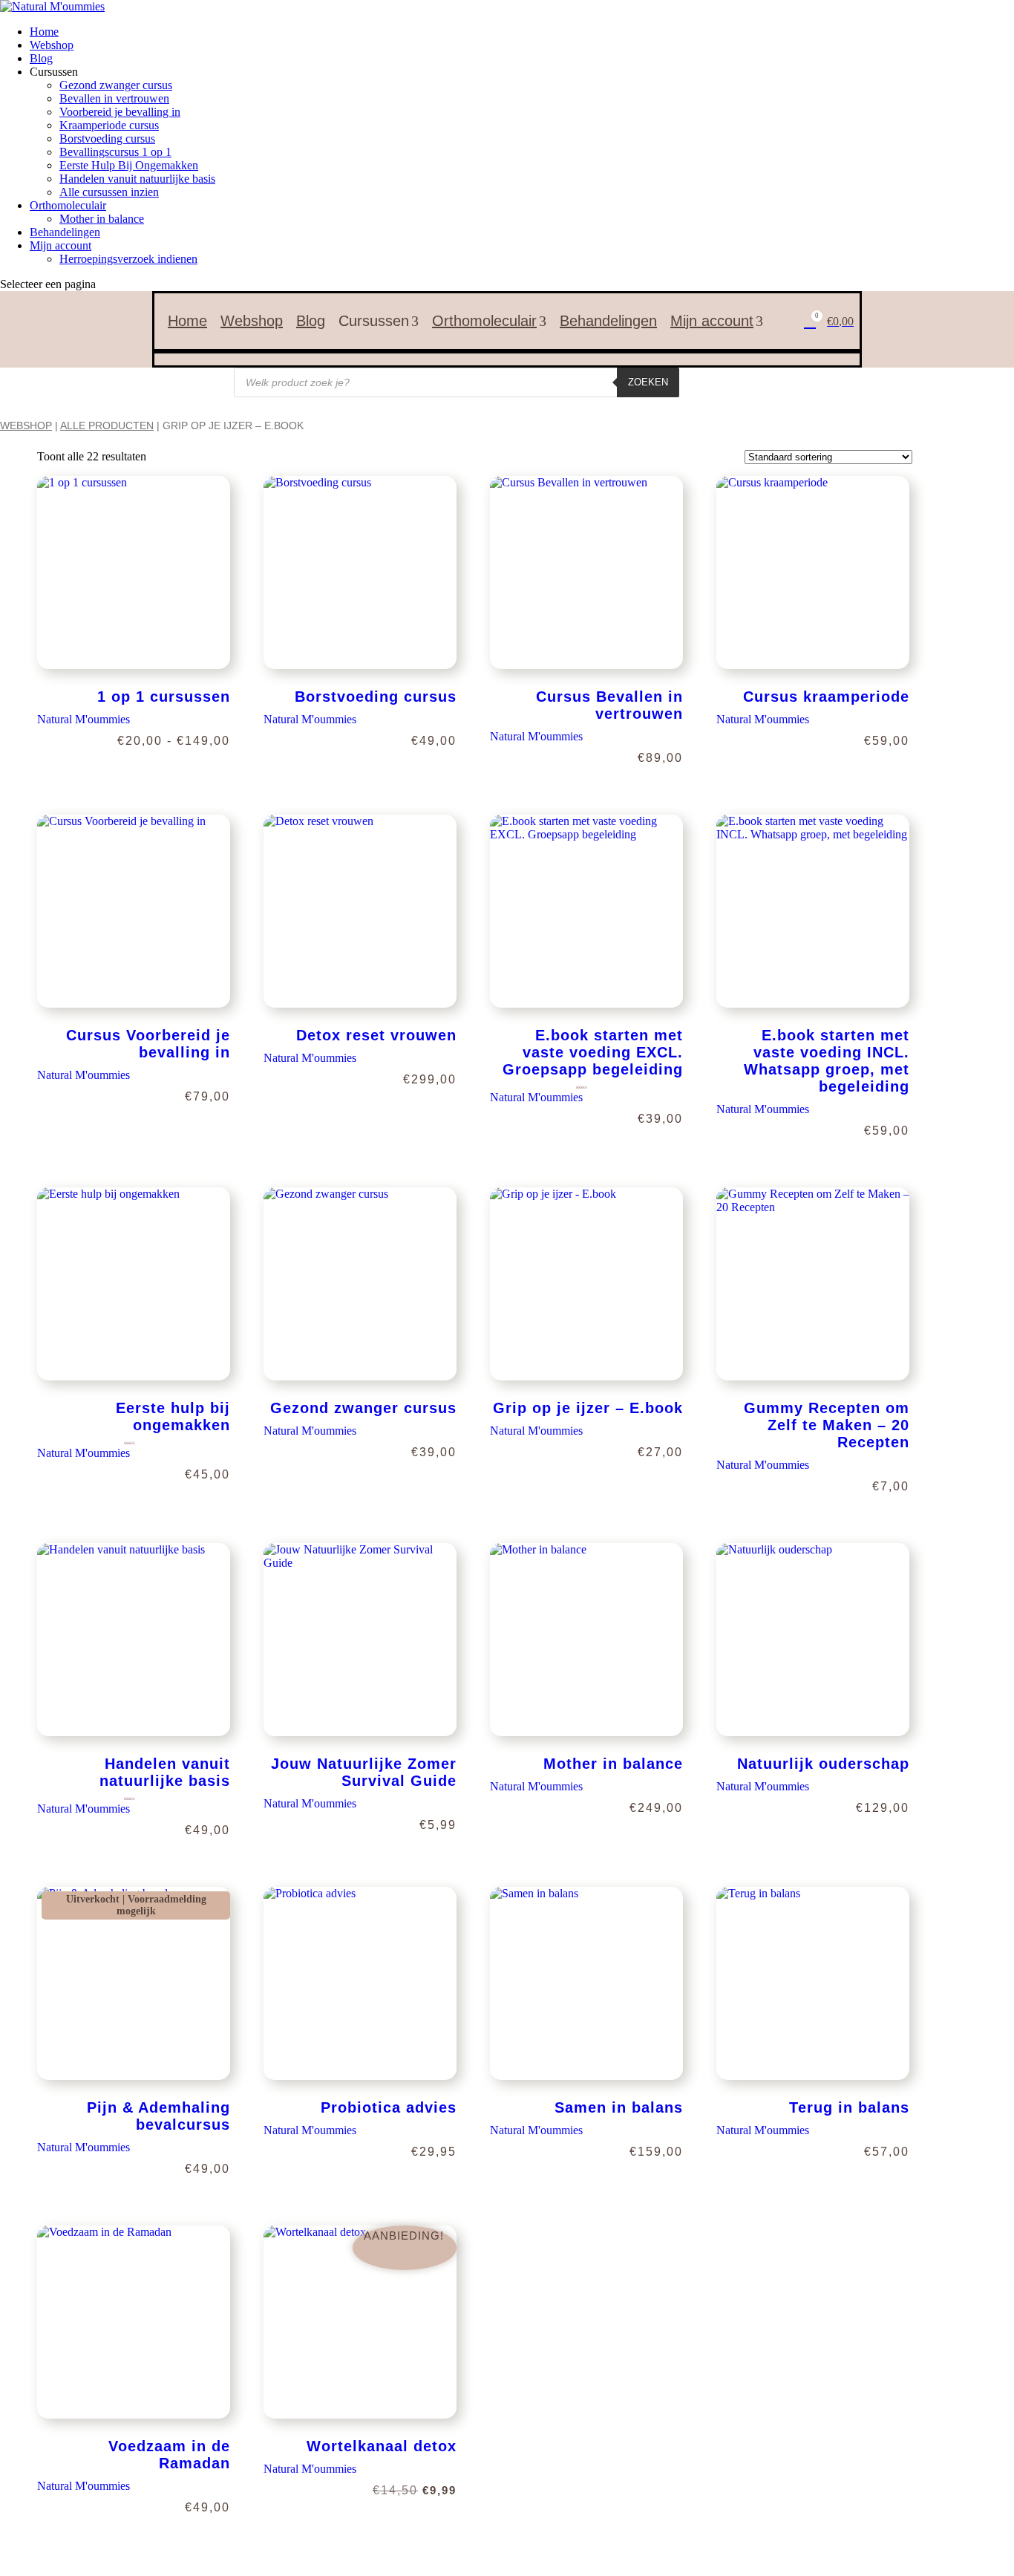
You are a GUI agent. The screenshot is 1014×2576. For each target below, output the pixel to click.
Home (187, 321)
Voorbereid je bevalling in (120, 112)
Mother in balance (102, 219)
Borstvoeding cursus (107, 138)
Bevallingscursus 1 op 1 (115, 152)
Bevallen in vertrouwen (114, 98)
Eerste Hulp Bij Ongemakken (129, 165)
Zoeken (648, 382)
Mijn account (60, 245)
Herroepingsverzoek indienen (128, 259)
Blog (41, 58)
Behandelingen (65, 232)
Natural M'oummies (84, 719)
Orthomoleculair (68, 205)
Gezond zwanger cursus (116, 85)
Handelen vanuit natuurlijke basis (137, 179)
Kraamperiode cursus (109, 125)
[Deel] (965, 16)
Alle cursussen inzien (109, 192)
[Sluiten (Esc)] (998, 16)
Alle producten (107, 425)
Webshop (52, 45)
